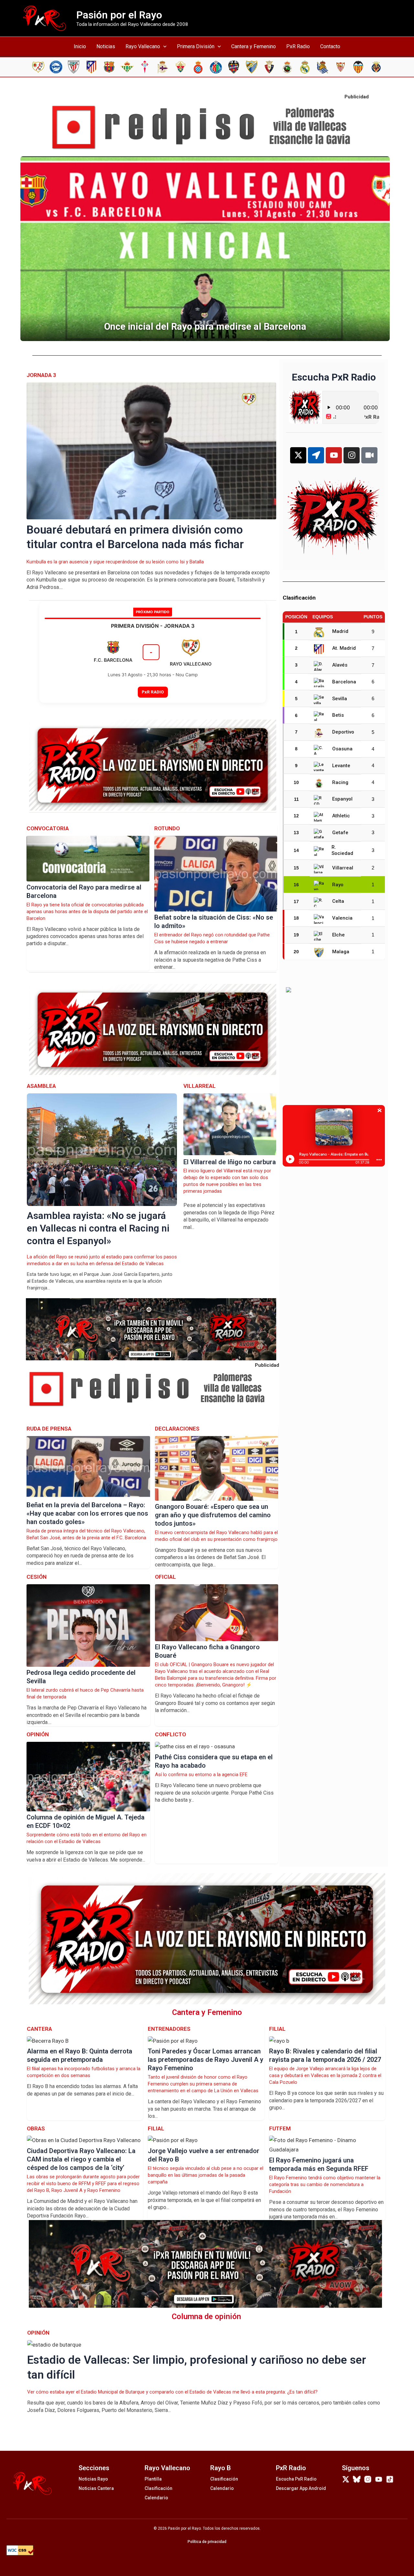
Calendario (156, 2498)
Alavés (340, 665)
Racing (340, 782)
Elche (338, 935)
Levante (341, 766)
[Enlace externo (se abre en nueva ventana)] (207, 127)
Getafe (340, 833)
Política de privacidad (207, 2542)
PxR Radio (298, 46)
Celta (338, 901)
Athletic (341, 816)
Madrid (340, 631)
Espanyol (342, 799)
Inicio (80, 46)
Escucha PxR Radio (296, 2479)
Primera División (196, 46)
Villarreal (343, 868)
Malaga (341, 952)
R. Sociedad (342, 850)
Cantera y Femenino (254, 46)
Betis (338, 715)
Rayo (338, 885)
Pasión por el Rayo (119, 15)
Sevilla (340, 699)
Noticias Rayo (93, 2479)
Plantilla (153, 2479)
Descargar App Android (301, 2488)
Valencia (342, 918)
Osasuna (342, 749)
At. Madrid (344, 648)
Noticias (106, 46)
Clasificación (158, 2488)
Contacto (330, 46)
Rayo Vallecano (143, 46)
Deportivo (343, 732)
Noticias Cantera (96, 2488)
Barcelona (344, 682)
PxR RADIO (153, 692)
